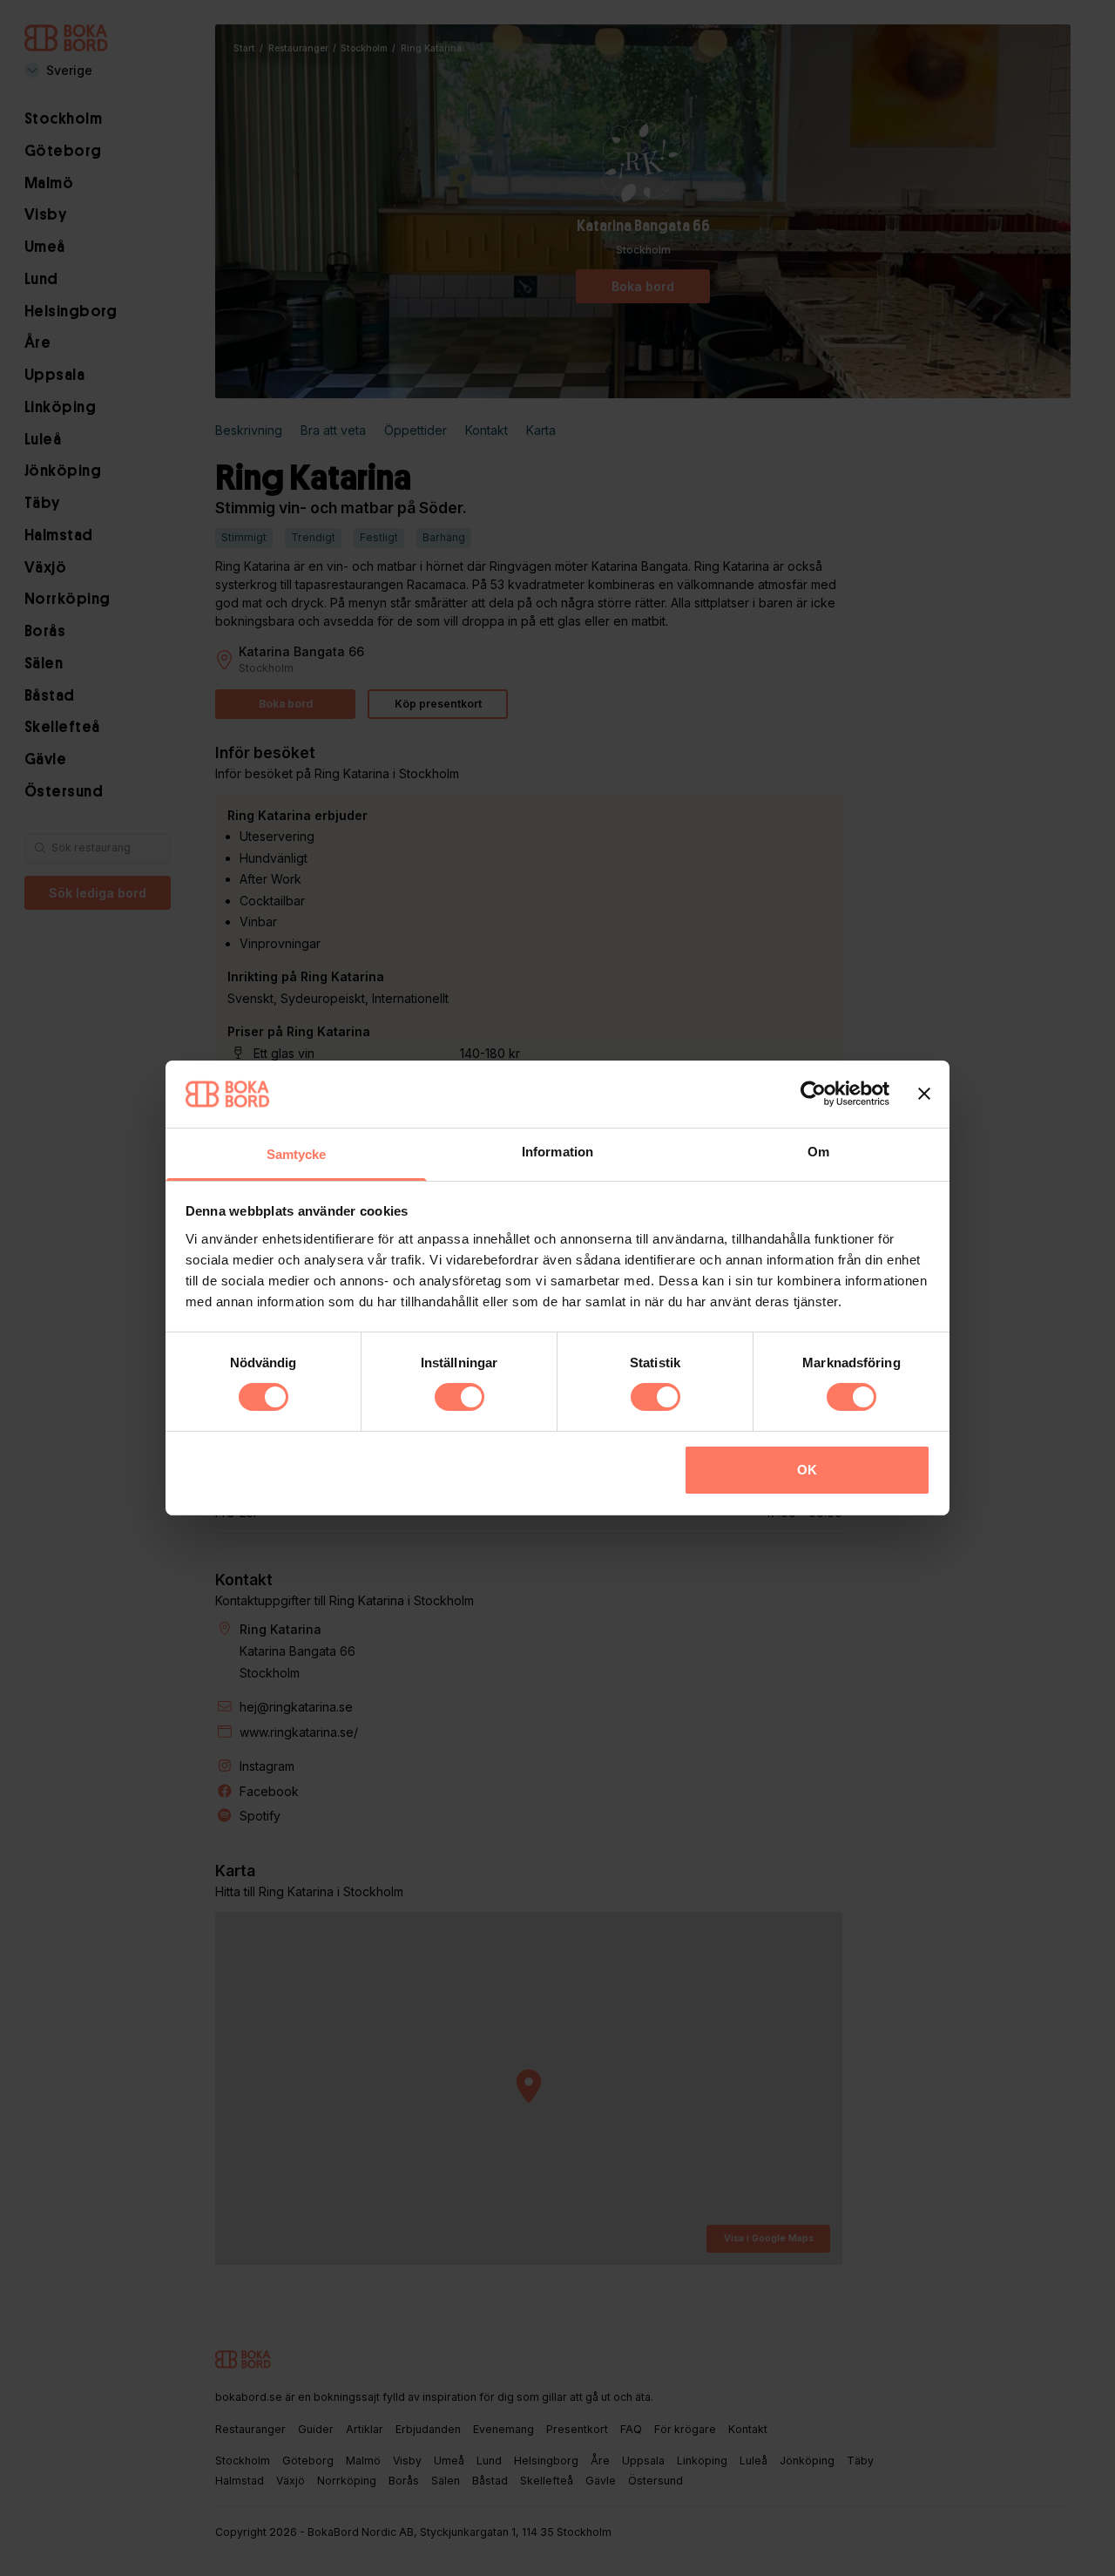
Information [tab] (557, 1152)
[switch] (460, 1397)
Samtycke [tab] (297, 1154)
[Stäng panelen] (924, 1094)
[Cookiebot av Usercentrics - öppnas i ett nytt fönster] (813, 1094)
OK (807, 1470)
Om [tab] (818, 1152)
